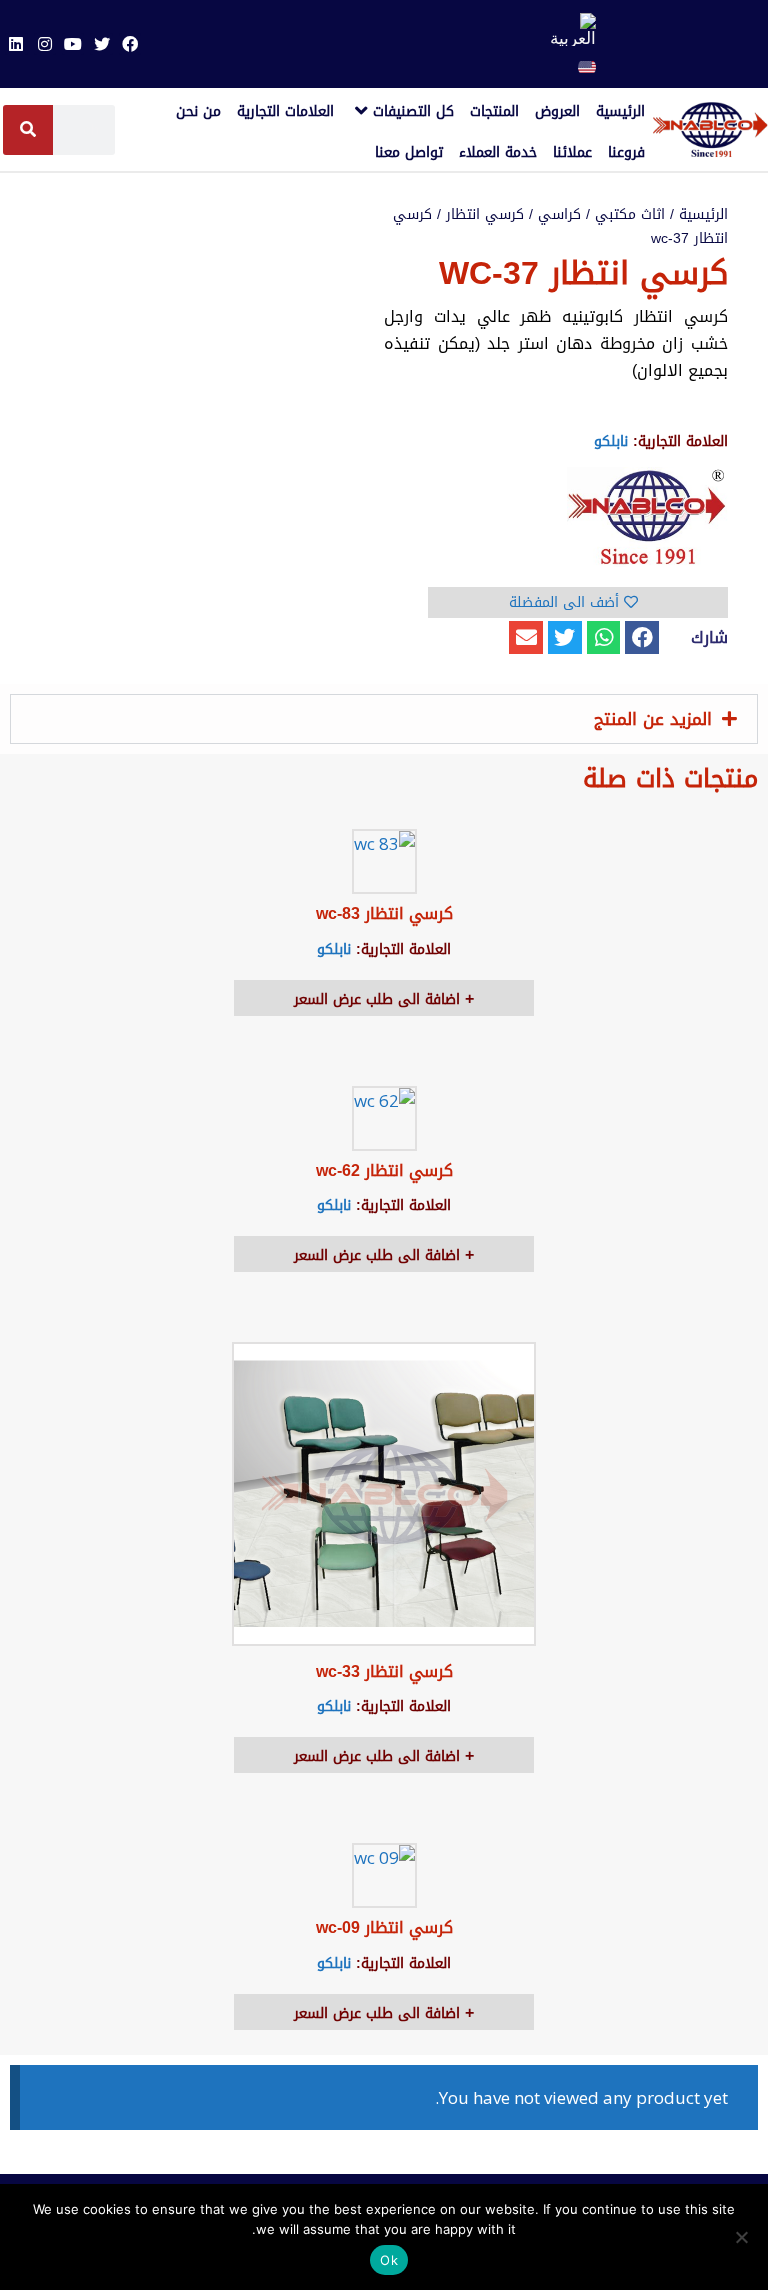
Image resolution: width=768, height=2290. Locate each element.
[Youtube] (73, 44)
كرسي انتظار (485, 214)
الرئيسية (703, 214)
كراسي (559, 214)
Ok (389, 2260)
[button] (642, 638)
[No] (743, 2237)
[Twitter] (101, 44)
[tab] (384, 719)
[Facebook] (130, 44)
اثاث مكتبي (630, 214)
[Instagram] (45, 44)
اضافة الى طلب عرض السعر (379, 999)
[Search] (28, 130)
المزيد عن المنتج (653, 719)
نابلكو (611, 441)
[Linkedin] (16, 44)
